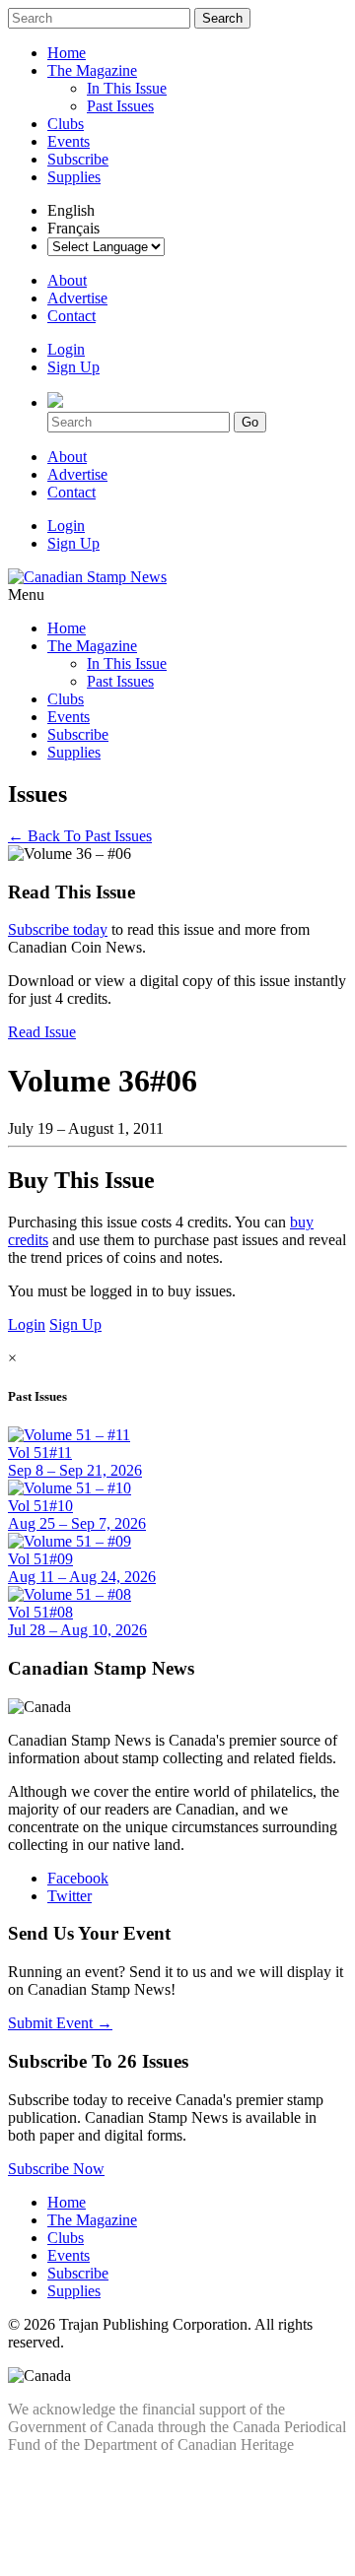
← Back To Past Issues (80, 836)
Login (66, 349)
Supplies (74, 177)
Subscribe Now (56, 2169)
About (67, 280)
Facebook (78, 1878)
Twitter (70, 1896)
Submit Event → (60, 2023)
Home (67, 53)
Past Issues (120, 106)
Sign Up (73, 367)
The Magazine (92, 70)
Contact (71, 316)
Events (69, 141)
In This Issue (127, 88)
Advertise (77, 298)
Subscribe (78, 159)
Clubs (66, 124)
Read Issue (42, 1032)
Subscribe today (58, 929)
